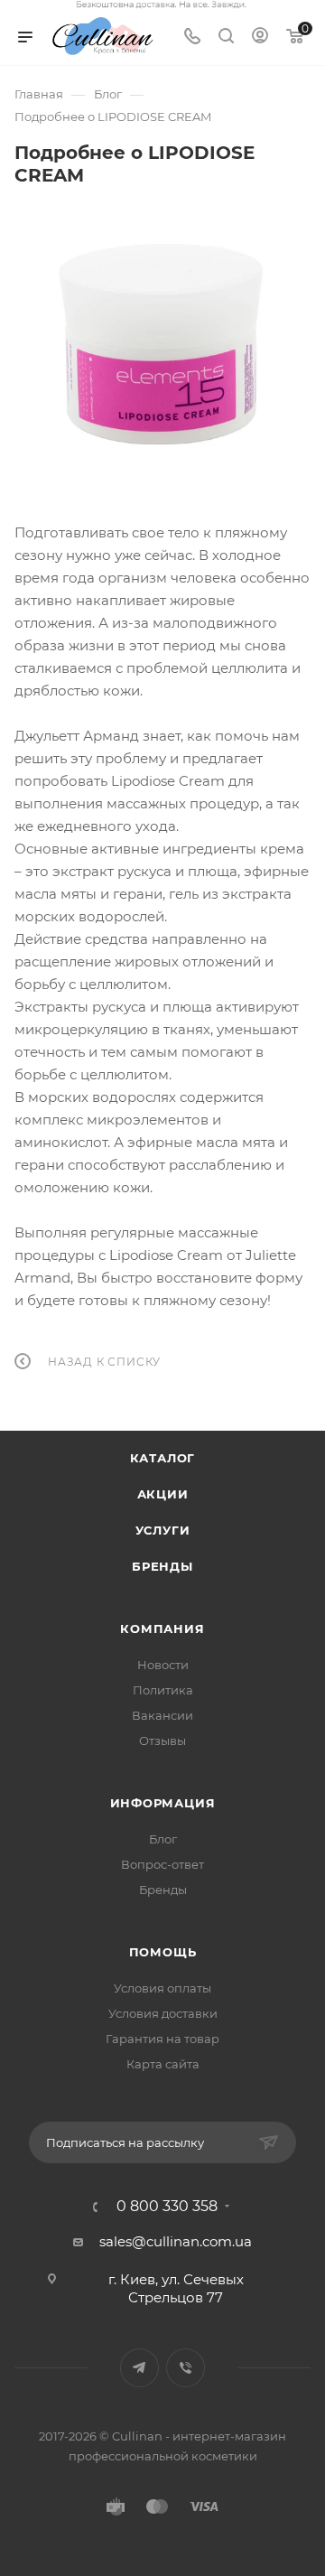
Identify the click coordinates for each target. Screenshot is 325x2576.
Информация (163, 1803)
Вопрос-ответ (162, 1864)
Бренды (162, 1566)
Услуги (163, 1530)
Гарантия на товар (162, 2039)
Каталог (163, 1458)
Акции (163, 1494)
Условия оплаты (162, 1988)
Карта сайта (163, 2064)
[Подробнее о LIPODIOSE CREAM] (162, 341)
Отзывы (162, 1741)
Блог (163, 1839)
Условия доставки (163, 2013)
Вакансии (162, 1715)
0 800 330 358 (167, 2207)
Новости (163, 1665)
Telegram (139, 2368)
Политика (163, 1690)
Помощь (163, 1952)
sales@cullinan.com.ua (176, 2241)
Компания (162, 1629)
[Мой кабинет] (260, 37)
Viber (186, 2368)
